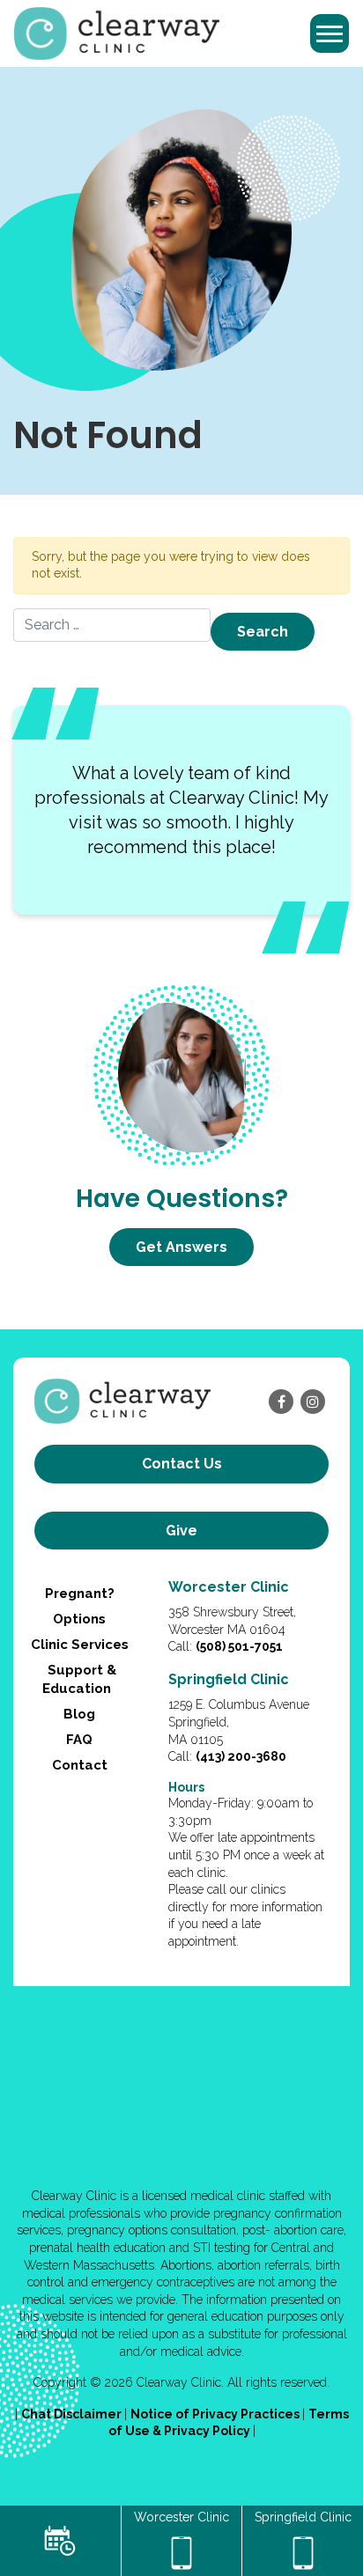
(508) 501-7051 (239, 1646)
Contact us (182, 1464)
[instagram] (313, 1402)
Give (181, 1531)
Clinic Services (80, 1645)
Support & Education (79, 1679)
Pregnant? (80, 1593)
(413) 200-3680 (241, 1756)
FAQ (79, 1740)
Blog (79, 1714)
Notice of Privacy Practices (216, 2414)
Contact (80, 1765)
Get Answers (181, 1247)
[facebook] (281, 1402)
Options (79, 1619)
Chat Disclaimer (73, 2414)
